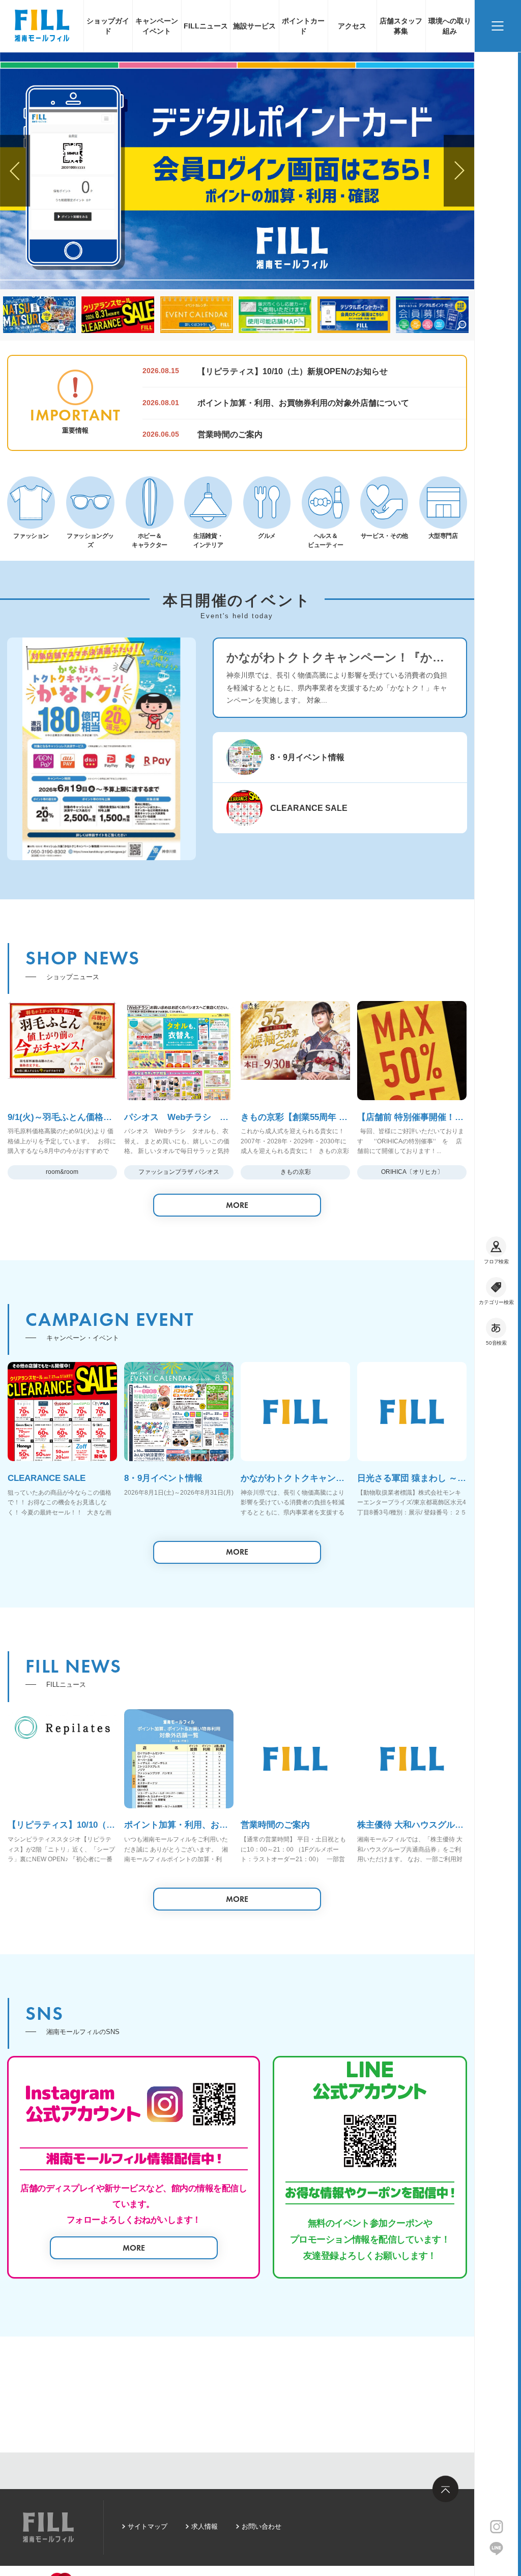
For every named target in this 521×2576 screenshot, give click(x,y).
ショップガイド (108, 26)
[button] (15, 171)
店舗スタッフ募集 (401, 26)
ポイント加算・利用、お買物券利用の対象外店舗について (303, 403)
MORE (237, 1205)
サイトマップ (148, 2526)
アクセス (352, 26)
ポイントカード (303, 26)
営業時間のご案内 (230, 434)
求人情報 (205, 2526)
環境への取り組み (450, 26)
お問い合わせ (262, 2526)
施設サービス (254, 26)
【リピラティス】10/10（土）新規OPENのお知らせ (293, 371)
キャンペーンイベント (157, 26)
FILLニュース (206, 26)
